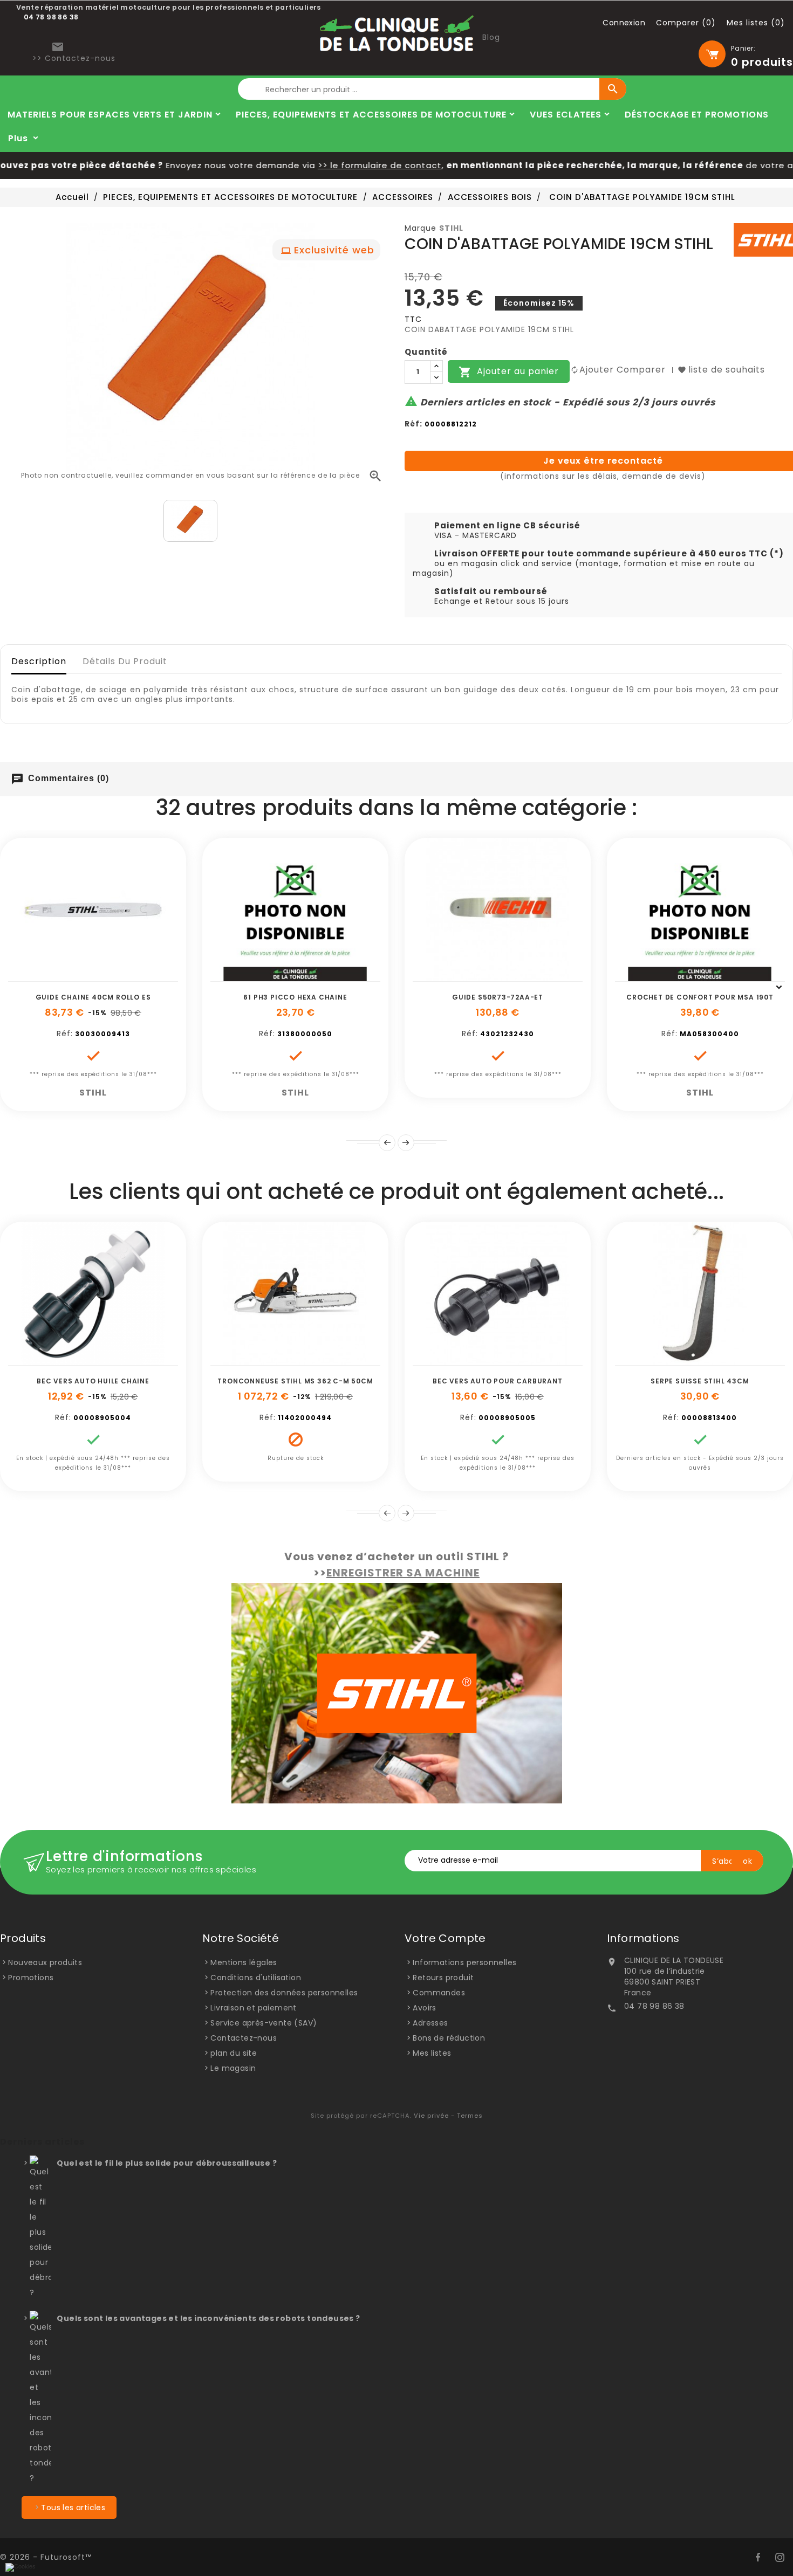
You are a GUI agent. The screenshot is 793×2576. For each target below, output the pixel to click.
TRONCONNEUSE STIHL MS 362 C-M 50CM (295, 1381)
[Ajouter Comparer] (105, 976)
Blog (491, 37)
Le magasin (233, 2068)
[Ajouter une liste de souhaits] (81, 976)
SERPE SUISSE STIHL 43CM (700, 1381)
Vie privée (431, 2116)
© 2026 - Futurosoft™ (46, 2557)
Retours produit (443, 1978)
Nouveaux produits (45, 1962)
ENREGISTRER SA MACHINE (403, 1573)
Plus (18, 138)
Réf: (413, 424)
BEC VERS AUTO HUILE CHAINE (93, 1381)
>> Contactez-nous (74, 58)
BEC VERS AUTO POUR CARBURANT (497, 1381)
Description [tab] (39, 661)
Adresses (430, 2023)
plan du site (234, 2053)
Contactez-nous (244, 2038)
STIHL (451, 228)
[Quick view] (129, 976)
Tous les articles (73, 2508)
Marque (421, 228)
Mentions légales (244, 1962)
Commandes (439, 1993)
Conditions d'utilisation (256, 1978)
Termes (470, 2116)
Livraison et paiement (253, 2008)
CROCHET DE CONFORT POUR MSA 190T (700, 997)
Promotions (31, 1978)
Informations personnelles (464, 1962)
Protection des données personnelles (284, 1993)
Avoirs (424, 2008)
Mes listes (432, 2053)
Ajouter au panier (509, 372)
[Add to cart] (57, 976)
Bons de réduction (449, 2038)
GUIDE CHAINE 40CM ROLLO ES (93, 997)
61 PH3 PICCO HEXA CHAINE (295, 997)
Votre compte (445, 1938)
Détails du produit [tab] (125, 661)
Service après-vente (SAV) (264, 2023)
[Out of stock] (259, 1360)
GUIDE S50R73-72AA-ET (498, 997)
